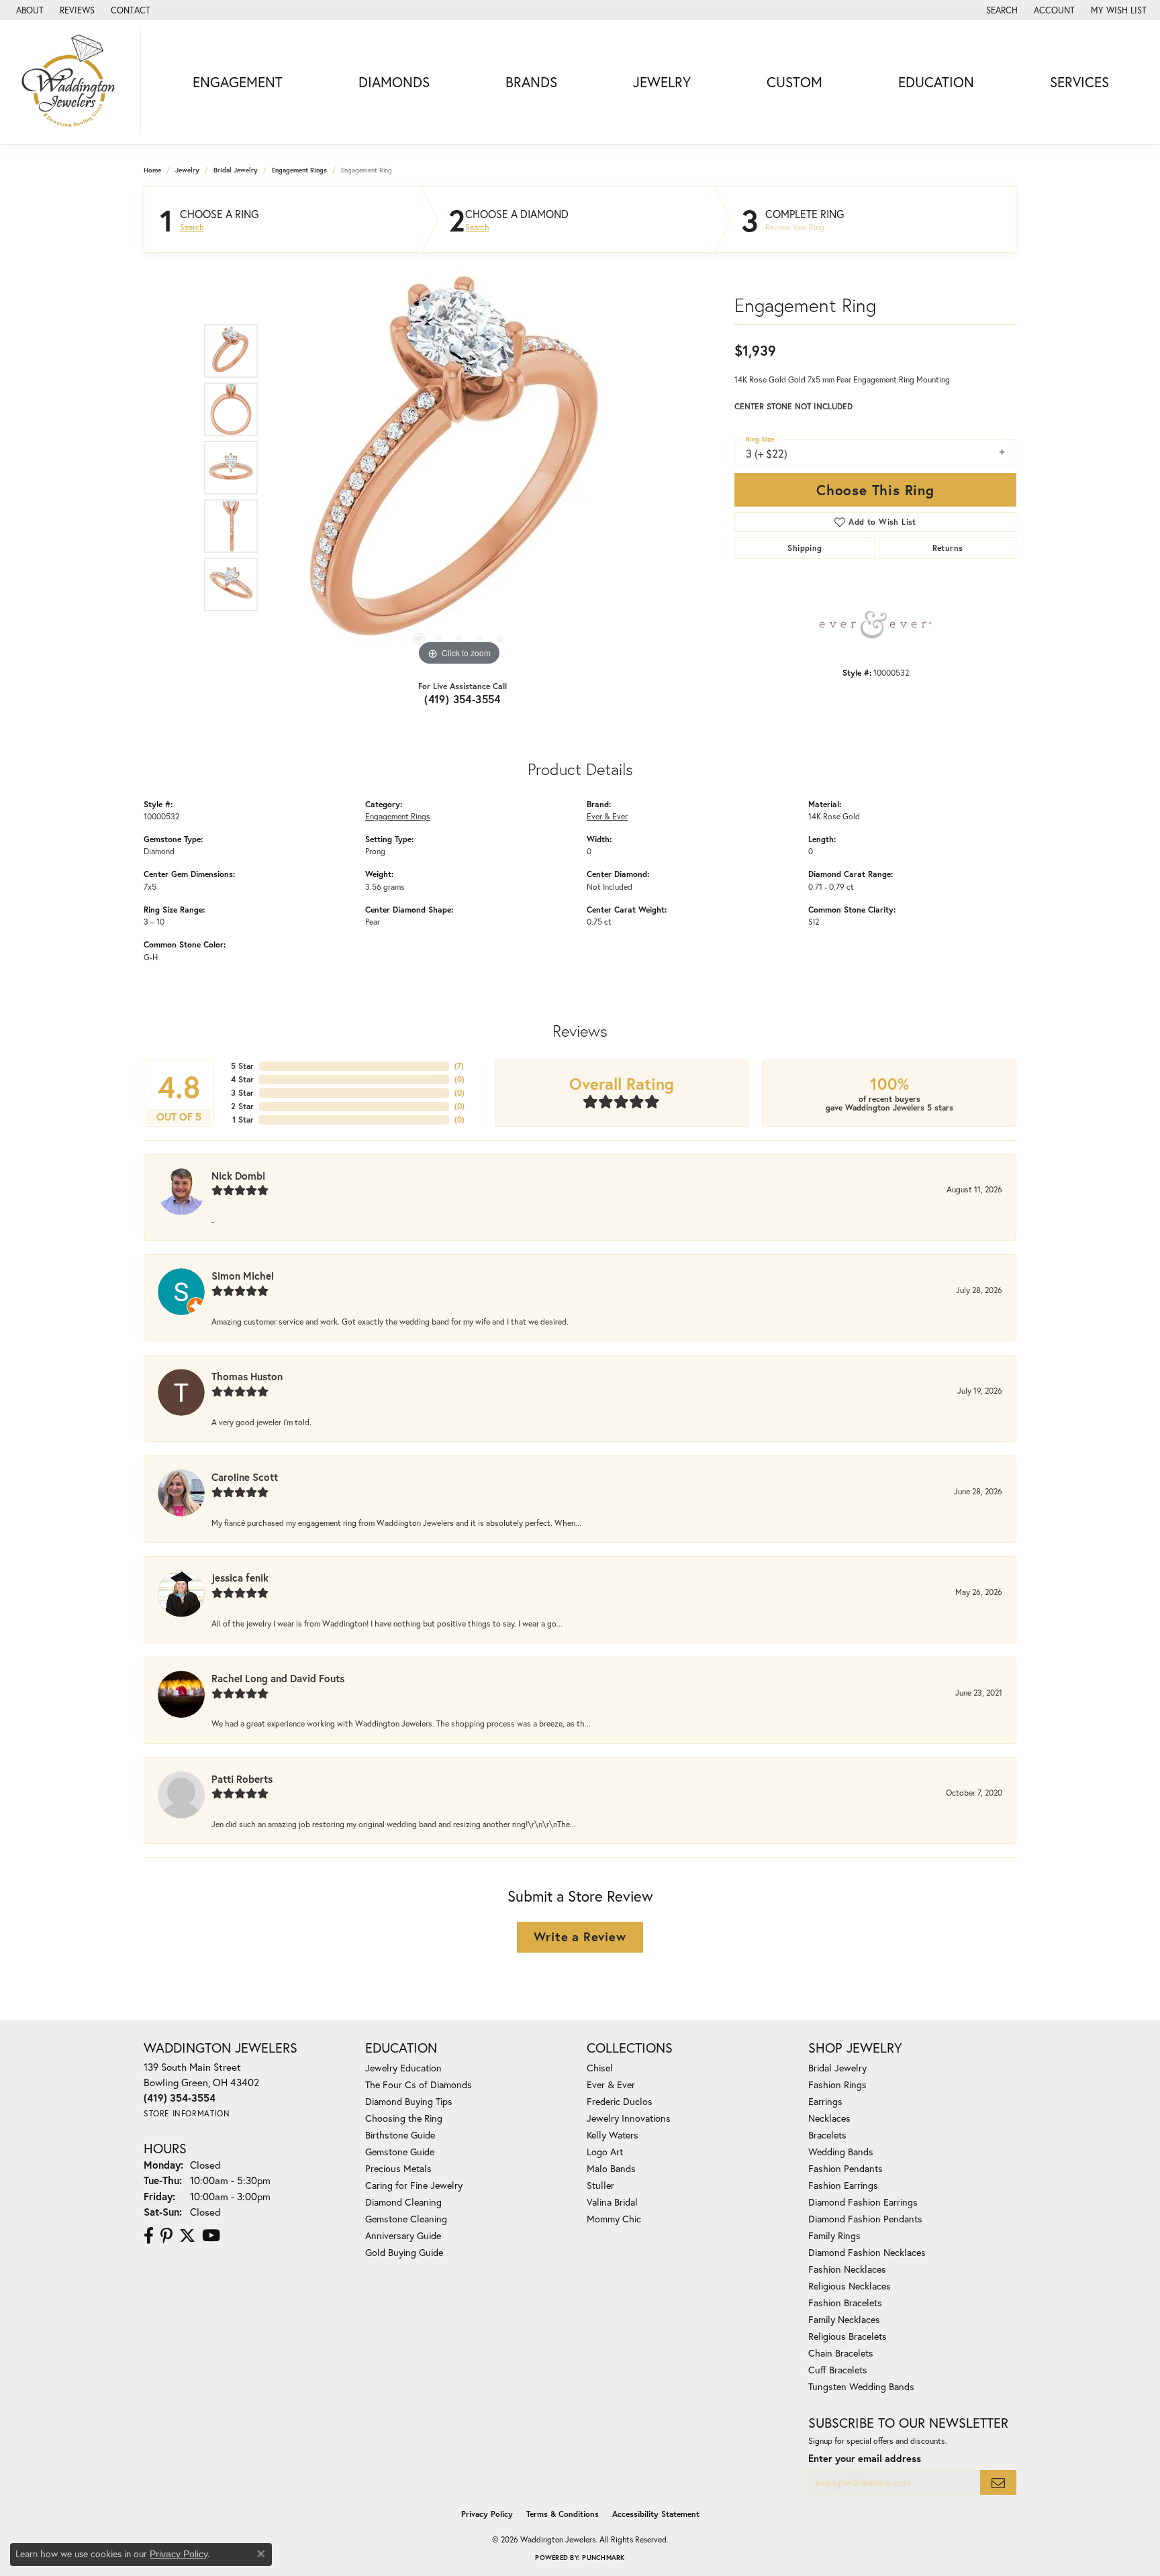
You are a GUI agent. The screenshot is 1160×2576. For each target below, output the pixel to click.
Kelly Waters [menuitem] (613, 2135)
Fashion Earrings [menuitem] (843, 2185)
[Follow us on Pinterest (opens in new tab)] (166, 2236)
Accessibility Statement (656, 2514)
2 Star (242, 1106)
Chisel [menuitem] (600, 2068)
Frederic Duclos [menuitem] (620, 2101)
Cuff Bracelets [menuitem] (838, 2370)
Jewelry (662, 82)
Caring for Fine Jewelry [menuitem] (414, 2185)
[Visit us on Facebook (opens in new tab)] (149, 2236)
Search (192, 227)
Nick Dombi (238, 1176)
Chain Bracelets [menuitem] (841, 2353)
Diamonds (394, 82)
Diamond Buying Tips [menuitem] (409, 2101)
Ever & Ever (607, 816)
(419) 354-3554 (463, 699)
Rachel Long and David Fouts (278, 1678)
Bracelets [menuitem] (827, 2135)
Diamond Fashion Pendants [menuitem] (865, 2219)
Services (1079, 82)
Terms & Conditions (563, 2514)
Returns (948, 548)
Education (936, 82)
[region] (459, 468)
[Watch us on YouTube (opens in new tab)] (211, 2236)
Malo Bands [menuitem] (611, 2168)
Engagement (238, 82)
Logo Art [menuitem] (605, 2152)
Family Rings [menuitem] (834, 2235)
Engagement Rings (299, 170)
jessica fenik (240, 1578)
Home (152, 170)
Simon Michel (243, 1276)
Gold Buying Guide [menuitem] (404, 2252)
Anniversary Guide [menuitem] (403, 2235)
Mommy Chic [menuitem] (614, 2219)
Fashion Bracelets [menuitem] (845, 2303)
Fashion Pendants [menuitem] (845, 2168)
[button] (1001, 10)
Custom (794, 82)
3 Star (242, 1093)
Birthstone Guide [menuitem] (400, 2135)
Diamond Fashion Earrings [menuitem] (863, 2202)
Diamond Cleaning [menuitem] (403, 2202)
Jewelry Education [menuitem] (403, 2068)
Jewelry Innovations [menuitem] (629, 2118)
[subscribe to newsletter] (998, 2482)
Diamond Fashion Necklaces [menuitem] (867, 2252)
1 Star (243, 1120)
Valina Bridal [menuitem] (612, 2202)
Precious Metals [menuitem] (398, 2168)
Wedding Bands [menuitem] (841, 2152)
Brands (531, 82)
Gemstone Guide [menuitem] (400, 2152)
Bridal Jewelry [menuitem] (837, 2068)
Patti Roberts (242, 1779)
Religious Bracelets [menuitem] (848, 2336)
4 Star (242, 1079)
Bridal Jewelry (236, 170)
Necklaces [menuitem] (829, 2118)
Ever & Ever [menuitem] (611, 2084)
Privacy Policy (487, 2514)
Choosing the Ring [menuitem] (404, 2118)
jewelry (187, 170)
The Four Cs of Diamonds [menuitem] (419, 2084)
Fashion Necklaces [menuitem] (847, 2269)
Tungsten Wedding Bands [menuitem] (861, 2386)
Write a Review (580, 1937)
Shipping (805, 548)
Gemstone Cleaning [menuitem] (406, 2219)
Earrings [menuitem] (825, 2101)
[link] (29, 10)
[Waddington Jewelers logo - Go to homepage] (74, 82)
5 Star (242, 1066)
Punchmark (603, 2558)
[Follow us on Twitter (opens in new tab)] (187, 2236)
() (459, 1066)
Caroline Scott (245, 1477)
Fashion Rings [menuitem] (837, 2084)
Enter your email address (865, 2458)
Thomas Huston (247, 1376)
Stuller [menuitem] (600, 2185)
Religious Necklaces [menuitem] (850, 2286)
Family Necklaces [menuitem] (844, 2319)
